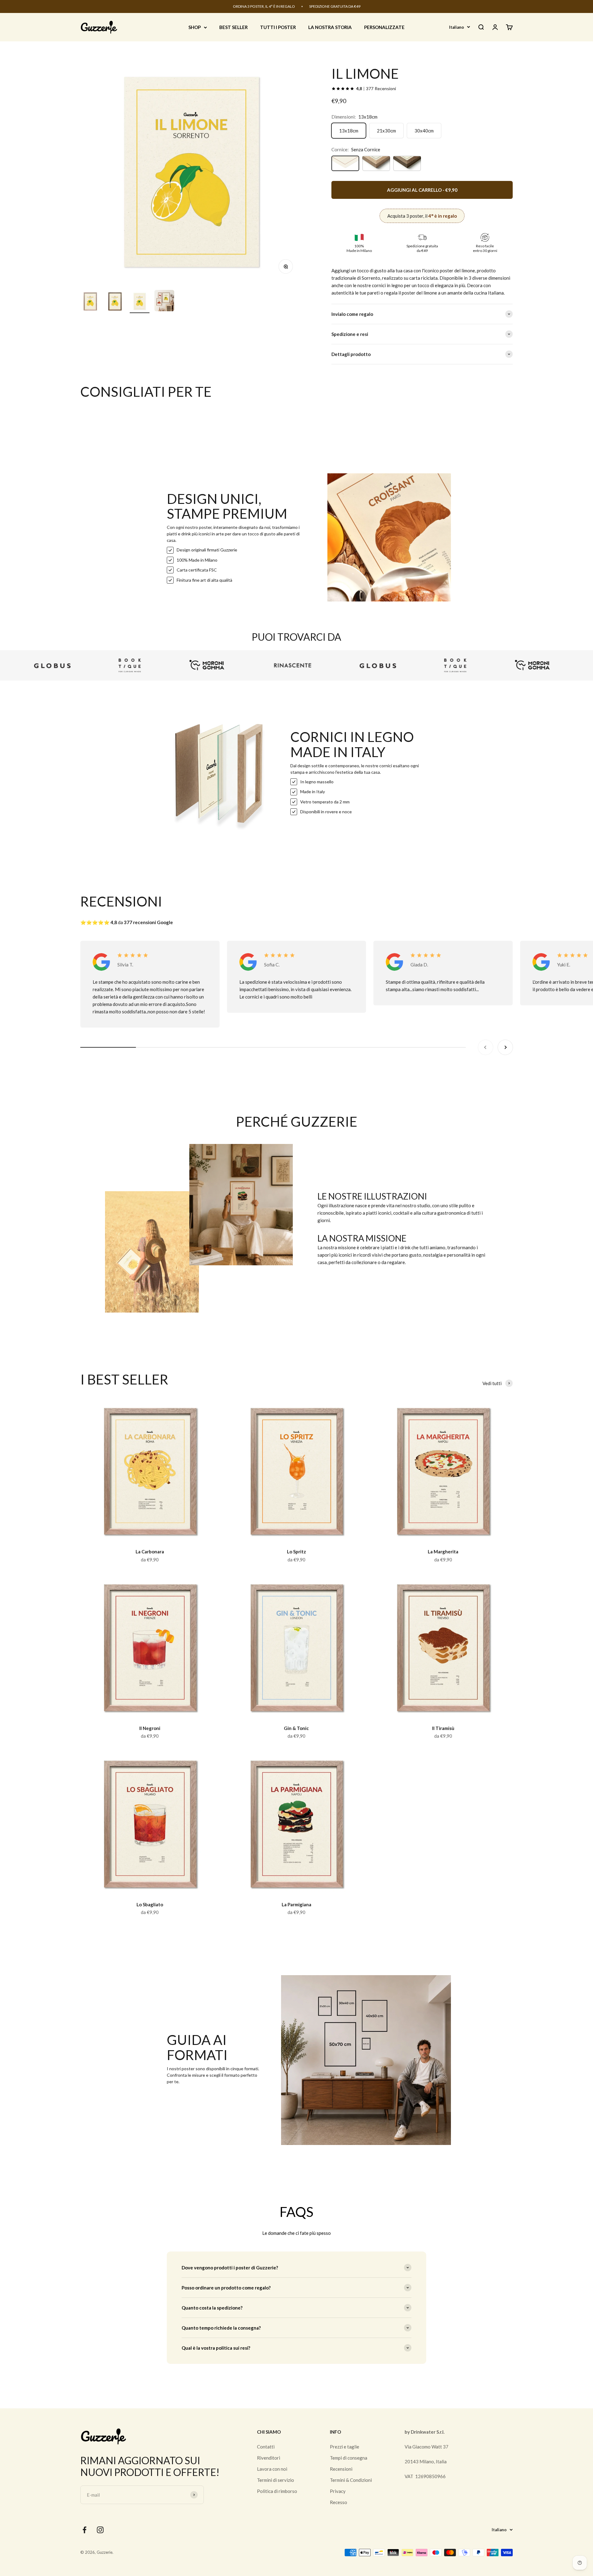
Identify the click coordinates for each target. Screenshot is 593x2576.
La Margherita (443, 1552)
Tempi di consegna (349, 2458)
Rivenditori (269, 2458)
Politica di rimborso (277, 2491)
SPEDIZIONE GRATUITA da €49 (335, 6)
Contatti (266, 2447)
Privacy (338, 2491)
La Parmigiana (296, 1904)
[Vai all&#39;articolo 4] (164, 302)
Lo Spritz (296, 1552)
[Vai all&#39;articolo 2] (115, 302)
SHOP (195, 27)
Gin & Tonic (296, 1728)
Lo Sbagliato (150, 1904)
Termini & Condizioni (351, 2480)
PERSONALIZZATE (384, 27)
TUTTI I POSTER (278, 27)
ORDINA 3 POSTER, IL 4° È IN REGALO (264, 6)
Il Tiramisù (443, 1728)
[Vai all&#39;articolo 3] (140, 302)
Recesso (339, 2502)
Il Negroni (150, 1728)
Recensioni (341, 2469)
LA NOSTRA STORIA (330, 27)
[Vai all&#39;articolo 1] (90, 302)
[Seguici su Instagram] (100, 2530)
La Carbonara (150, 1552)
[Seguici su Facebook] (84, 2530)
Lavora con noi (272, 2469)
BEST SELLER (233, 27)
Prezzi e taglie (345, 2447)
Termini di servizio (275, 2480)
